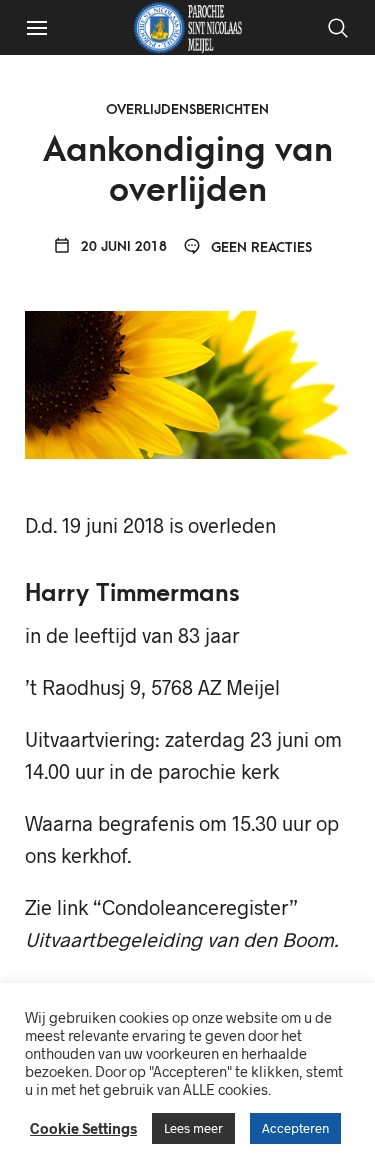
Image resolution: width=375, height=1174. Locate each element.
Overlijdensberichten (187, 109)
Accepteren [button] (295, 1128)
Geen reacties (259, 247)
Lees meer (193, 1128)
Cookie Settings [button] (83, 1128)
